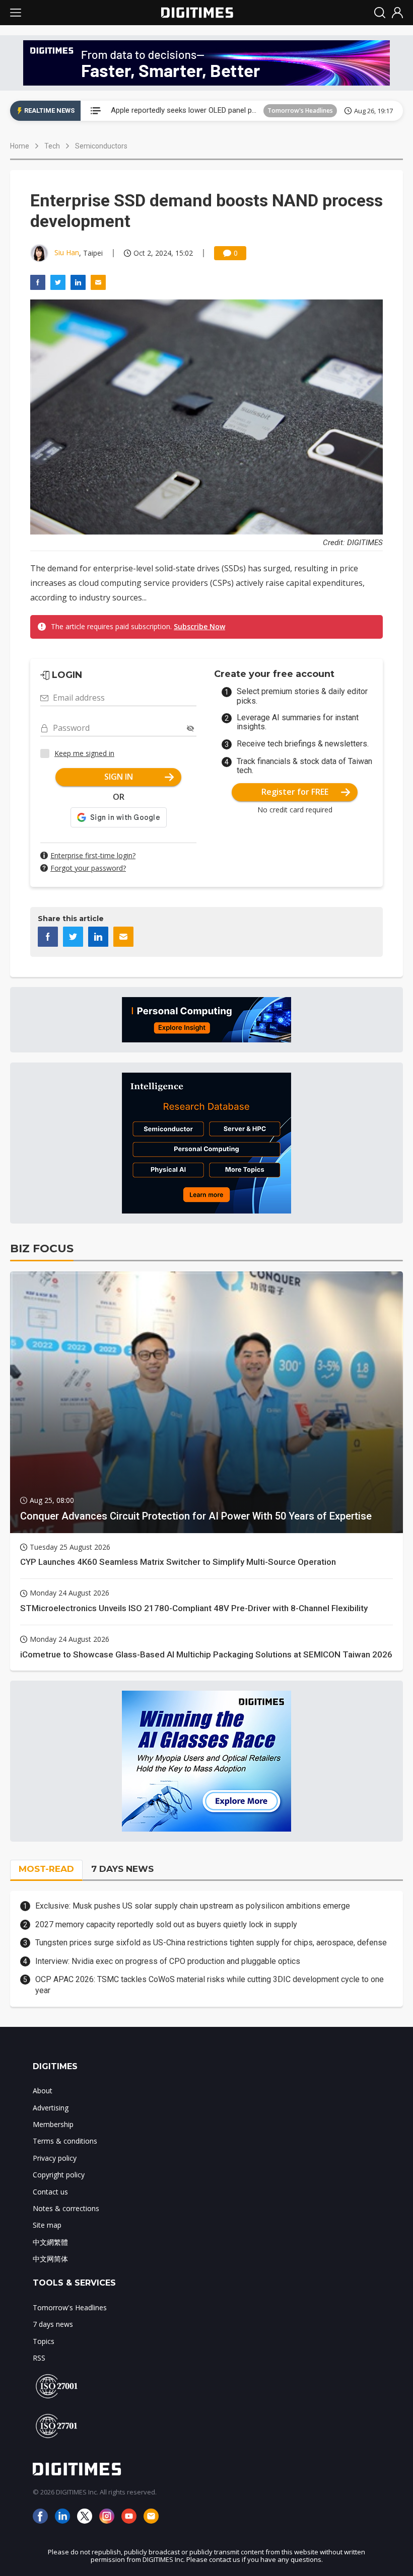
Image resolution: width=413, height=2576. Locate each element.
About (43, 2091)
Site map (47, 2225)
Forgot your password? (88, 868)
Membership (53, 2124)
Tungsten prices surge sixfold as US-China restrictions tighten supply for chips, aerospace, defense (211, 1943)
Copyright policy (59, 2175)
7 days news (53, 2324)
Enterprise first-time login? (93, 855)
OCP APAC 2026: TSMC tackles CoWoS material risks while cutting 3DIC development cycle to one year (210, 1985)
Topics (44, 2341)
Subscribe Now (199, 626)
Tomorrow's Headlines (300, 110)
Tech (52, 146)
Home (20, 146)
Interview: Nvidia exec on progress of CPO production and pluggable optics (168, 1961)
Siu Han (67, 252)
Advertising (51, 2108)
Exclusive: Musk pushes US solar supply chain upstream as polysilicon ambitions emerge (193, 1906)
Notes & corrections (66, 2208)
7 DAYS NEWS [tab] (122, 1869)
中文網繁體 (50, 2242)
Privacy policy (55, 2158)
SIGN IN (119, 777)
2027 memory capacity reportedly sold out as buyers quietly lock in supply (166, 1924)
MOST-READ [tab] (46, 1869)
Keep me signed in (84, 753)
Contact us (50, 2192)
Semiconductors (101, 146)
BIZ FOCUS (42, 1248)
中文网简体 (50, 2259)
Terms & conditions (65, 2141)
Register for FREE (295, 792)
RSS (39, 2358)
